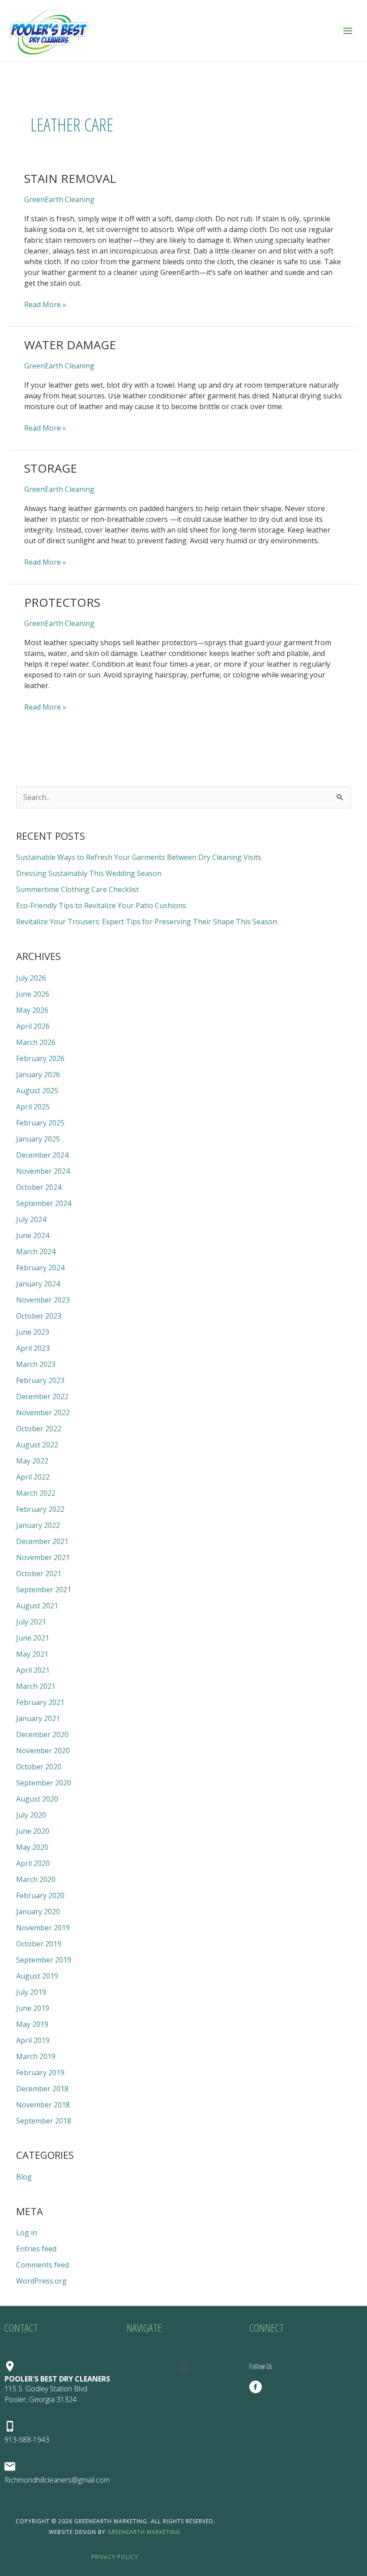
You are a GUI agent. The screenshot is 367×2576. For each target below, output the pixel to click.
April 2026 (33, 1026)
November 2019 (43, 1928)
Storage (51, 468)
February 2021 (40, 1702)
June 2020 (33, 1831)
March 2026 (36, 1042)
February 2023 (40, 1380)
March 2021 (36, 1686)
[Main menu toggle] (348, 31)
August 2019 (37, 1976)
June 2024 (33, 1235)
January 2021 (38, 1718)
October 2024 (39, 1187)
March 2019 (36, 2056)
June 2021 (33, 1638)
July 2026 (31, 978)
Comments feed (43, 2265)
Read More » (45, 304)
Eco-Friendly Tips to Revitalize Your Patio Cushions (101, 905)
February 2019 (40, 2073)
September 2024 (44, 1203)
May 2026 (32, 1010)
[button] (183, 2366)
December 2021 (42, 1541)
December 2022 (42, 1396)
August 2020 (37, 1799)
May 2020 (32, 1847)
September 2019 (44, 1960)
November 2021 (43, 1557)
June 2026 (33, 994)
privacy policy (116, 2557)
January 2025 (38, 1139)
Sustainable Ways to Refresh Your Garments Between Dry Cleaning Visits (139, 857)
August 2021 (37, 1606)
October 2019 (39, 1944)
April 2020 (33, 1863)
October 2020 (39, 1767)
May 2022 (32, 1461)
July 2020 (31, 1815)
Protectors (62, 602)
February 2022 (40, 1509)
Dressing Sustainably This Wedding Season (89, 873)
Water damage (70, 345)
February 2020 (40, 1895)
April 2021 (33, 1670)
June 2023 (33, 1332)
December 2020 (42, 1734)
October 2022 (39, 1429)
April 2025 (33, 1107)
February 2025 (40, 1123)
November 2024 (43, 1171)
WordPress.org (41, 2281)
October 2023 (39, 1316)
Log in (27, 2233)
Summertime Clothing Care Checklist (77, 889)
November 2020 (43, 1751)
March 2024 (36, 1252)
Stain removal (70, 178)
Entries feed (36, 2249)
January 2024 (38, 1284)
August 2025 (37, 1091)
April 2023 (33, 1348)
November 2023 (43, 1300)
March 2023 (36, 1364)
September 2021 (44, 1590)
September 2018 (44, 2121)
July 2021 (31, 1622)
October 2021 (39, 1574)
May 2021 (32, 1654)
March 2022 (36, 1493)
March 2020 (36, 1879)
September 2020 (44, 1783)
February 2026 (40, 1058)
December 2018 (42, 2089)
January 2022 (38, 1525)
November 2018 (43, 2105)
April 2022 (33, 1477)
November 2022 (43, 1413)
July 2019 (31, 1992)
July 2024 (31, 1219)
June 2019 (33, 2008)
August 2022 (37, 1445)
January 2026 (38, 1074)
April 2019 (33, 2040)
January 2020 (38, 1912)
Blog (24, 2177)
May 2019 (32, 2024)
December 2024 (42, 1155)
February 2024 (40, 1268)
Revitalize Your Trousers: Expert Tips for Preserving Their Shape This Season (147, 922)
